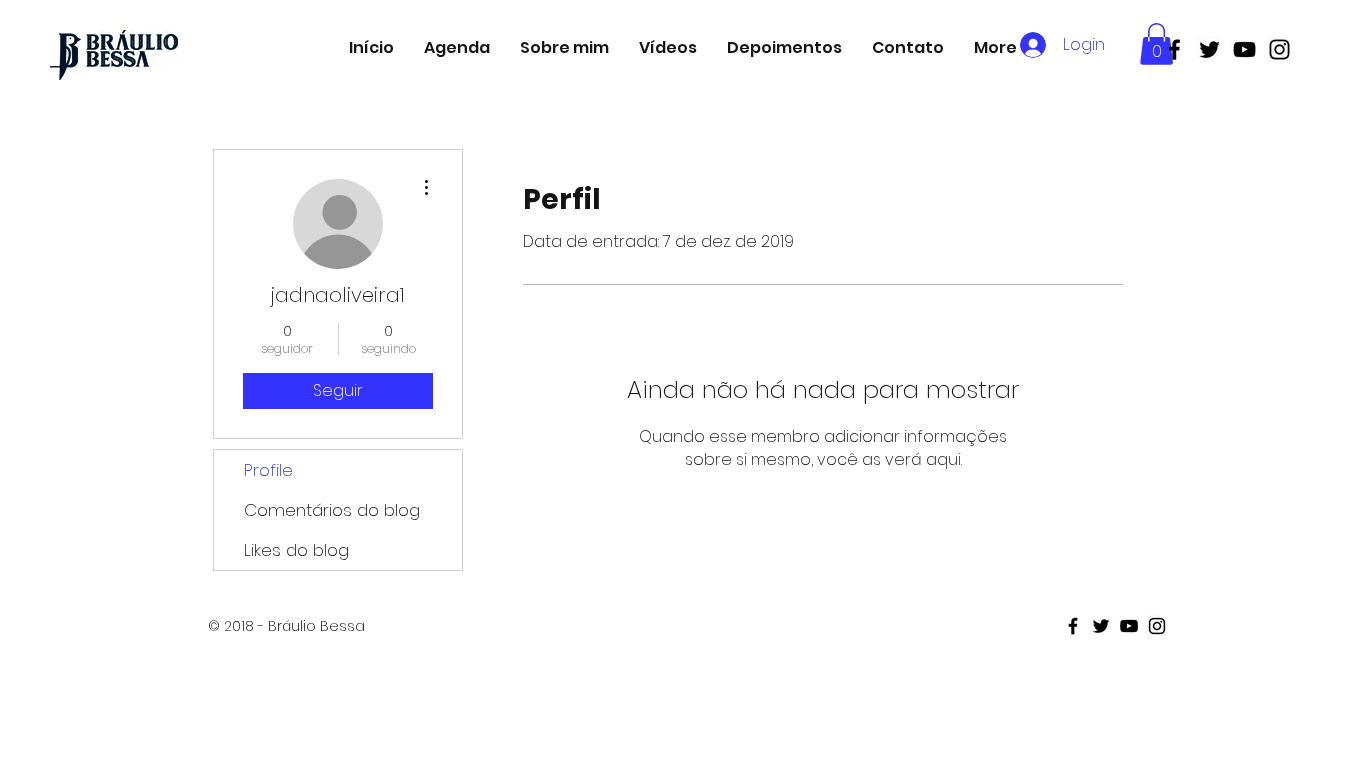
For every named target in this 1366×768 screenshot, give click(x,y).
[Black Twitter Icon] (1209, 49)
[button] (1156, 44)
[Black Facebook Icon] (1174, 49)
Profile (268, 470)
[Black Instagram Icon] (1279, 49)
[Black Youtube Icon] (1244, 49)
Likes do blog (296, 550)
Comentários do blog (332, 510)
